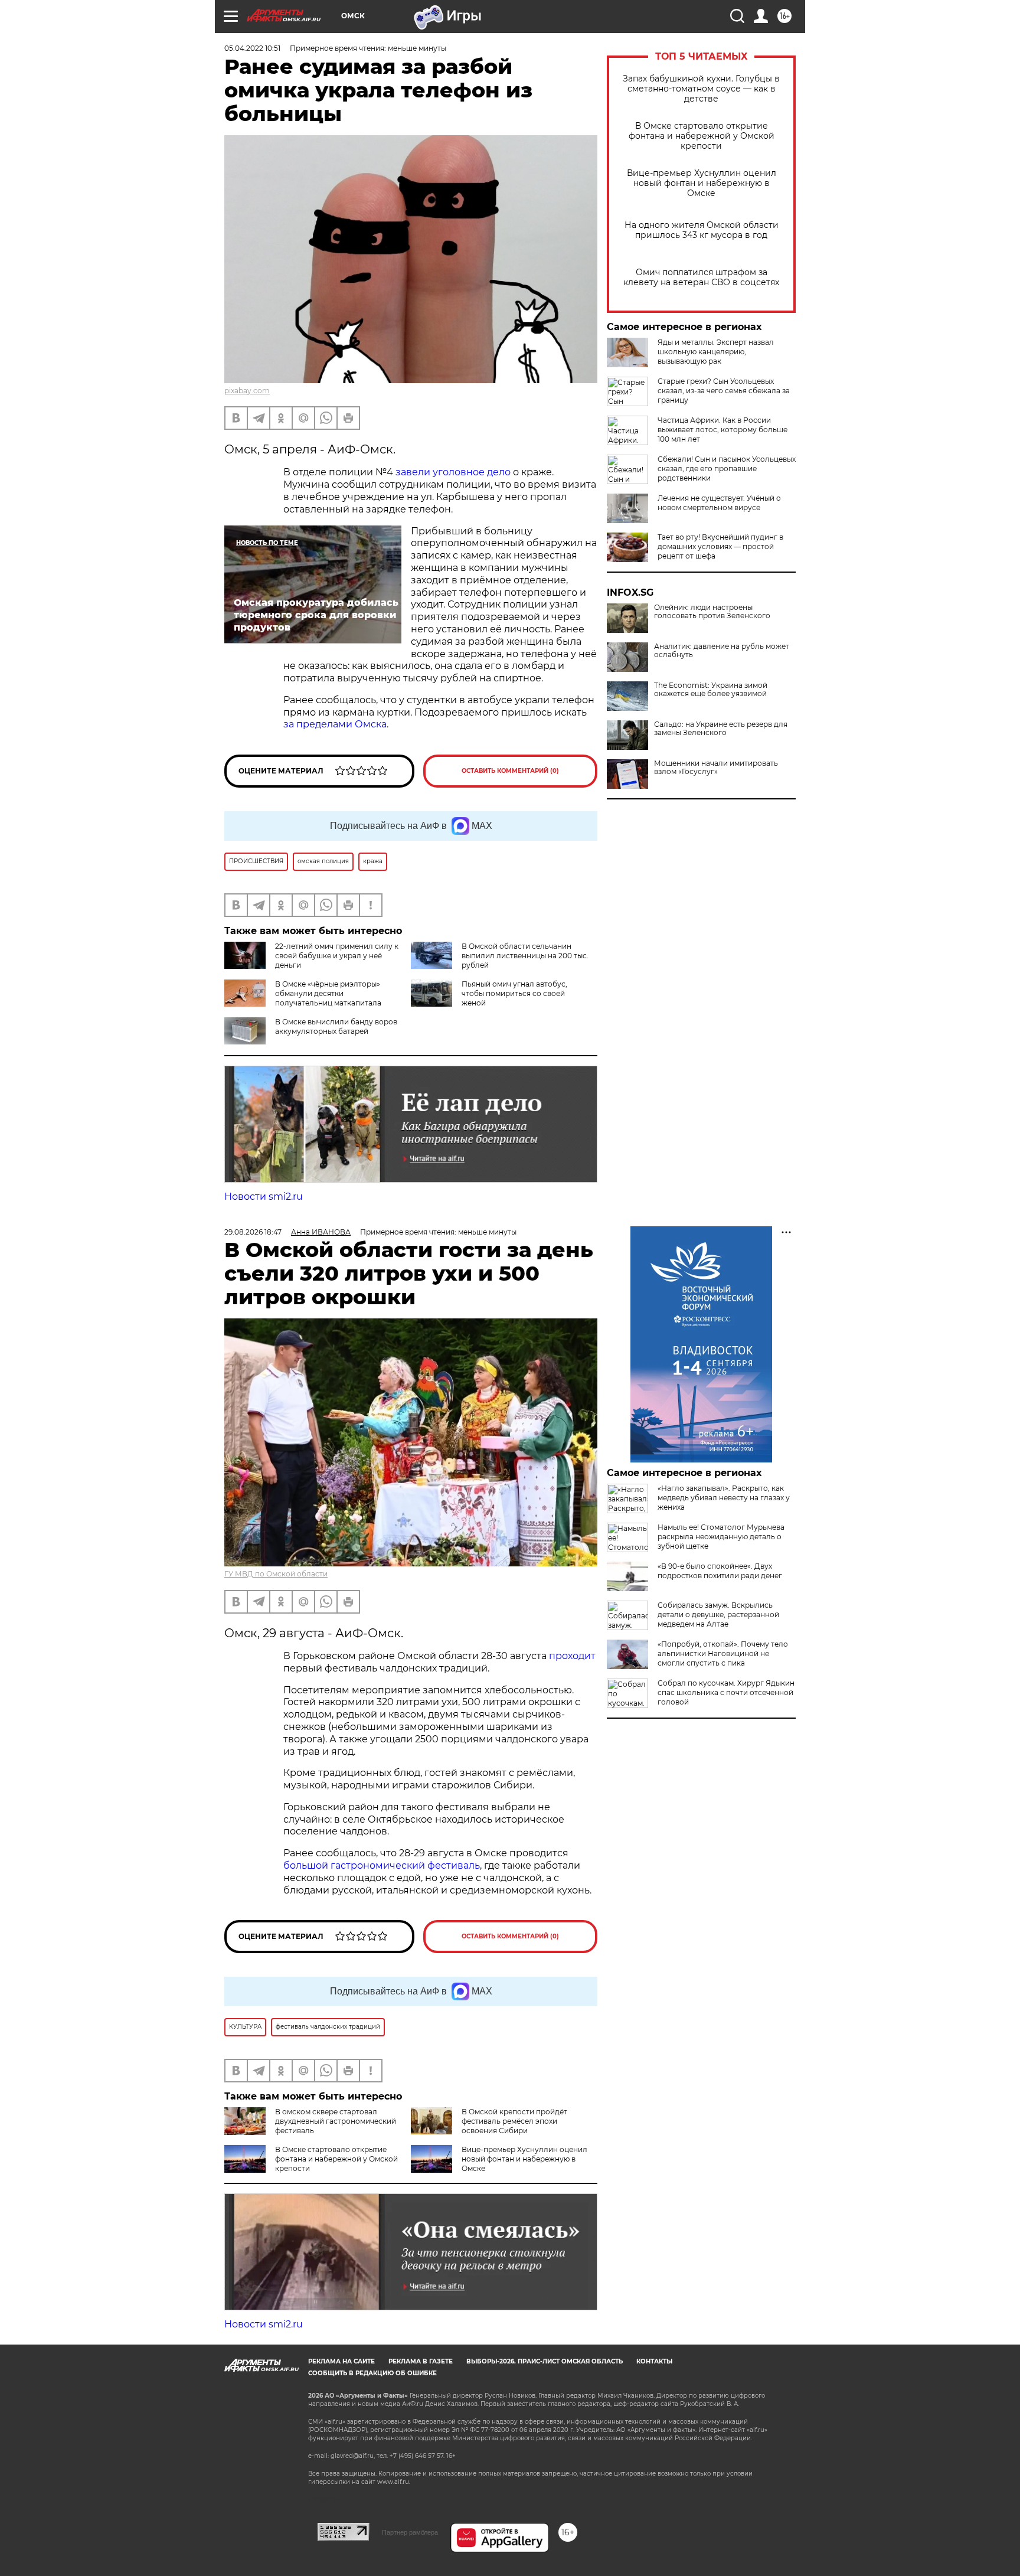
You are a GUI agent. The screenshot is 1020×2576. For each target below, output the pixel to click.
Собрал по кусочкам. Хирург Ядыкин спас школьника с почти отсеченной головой (726, 1692)
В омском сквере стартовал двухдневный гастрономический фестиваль (336, 2121)
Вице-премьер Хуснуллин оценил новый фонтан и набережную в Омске (702, 183)
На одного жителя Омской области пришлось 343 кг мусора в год (702, 230)
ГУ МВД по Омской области (276, 1574)
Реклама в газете (421, 2361)
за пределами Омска (335, 724)
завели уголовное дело (453, 472)
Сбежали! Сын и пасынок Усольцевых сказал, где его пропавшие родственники (727, 468)
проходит (572, 1656)
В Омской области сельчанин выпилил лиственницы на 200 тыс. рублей (525, 956)
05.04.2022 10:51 (252, 48)
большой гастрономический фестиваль (382, 1865)
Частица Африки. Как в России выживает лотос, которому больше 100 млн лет (722, 430)
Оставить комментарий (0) (510, 771)
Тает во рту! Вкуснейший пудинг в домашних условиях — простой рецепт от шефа (720, 546)
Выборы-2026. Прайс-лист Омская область (545, 2361)
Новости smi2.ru (264, 1196)
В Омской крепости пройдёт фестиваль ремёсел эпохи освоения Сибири (514, 2121)
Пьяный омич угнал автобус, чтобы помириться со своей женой (514, 993)
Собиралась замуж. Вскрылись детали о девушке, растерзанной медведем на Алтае (718, 1615)
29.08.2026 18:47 (253, 1232)
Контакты (654, 2361)
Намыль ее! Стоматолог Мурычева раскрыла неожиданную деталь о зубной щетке (721, 1537)
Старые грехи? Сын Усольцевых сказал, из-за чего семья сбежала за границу (724, 391)
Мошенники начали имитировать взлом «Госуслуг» (716, 768)
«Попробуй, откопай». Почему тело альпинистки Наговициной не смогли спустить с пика (723, 1653)
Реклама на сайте (341, 2361)
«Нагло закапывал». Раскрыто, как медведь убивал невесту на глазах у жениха (724, 1498)
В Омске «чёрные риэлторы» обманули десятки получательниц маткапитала (328, 993)
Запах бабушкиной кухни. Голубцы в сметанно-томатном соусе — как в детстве (701, 89)
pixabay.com (247, 391)
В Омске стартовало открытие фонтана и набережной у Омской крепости (702, 136)
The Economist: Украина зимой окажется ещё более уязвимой (711, 690)
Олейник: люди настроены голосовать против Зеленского (712, 612)
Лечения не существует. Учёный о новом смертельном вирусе (719, 503)
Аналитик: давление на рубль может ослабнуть (722, 651)
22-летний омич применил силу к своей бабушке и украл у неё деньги (337, 956)
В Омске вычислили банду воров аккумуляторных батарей (336, 1026)
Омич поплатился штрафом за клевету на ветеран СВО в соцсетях (701, 277)
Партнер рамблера (410, 2532)
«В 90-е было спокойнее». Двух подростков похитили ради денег (720, 1571)
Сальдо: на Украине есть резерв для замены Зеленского (721, 729)
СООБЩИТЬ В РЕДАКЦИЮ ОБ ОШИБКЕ (372, 2373)
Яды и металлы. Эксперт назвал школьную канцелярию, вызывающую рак (716, 352)
